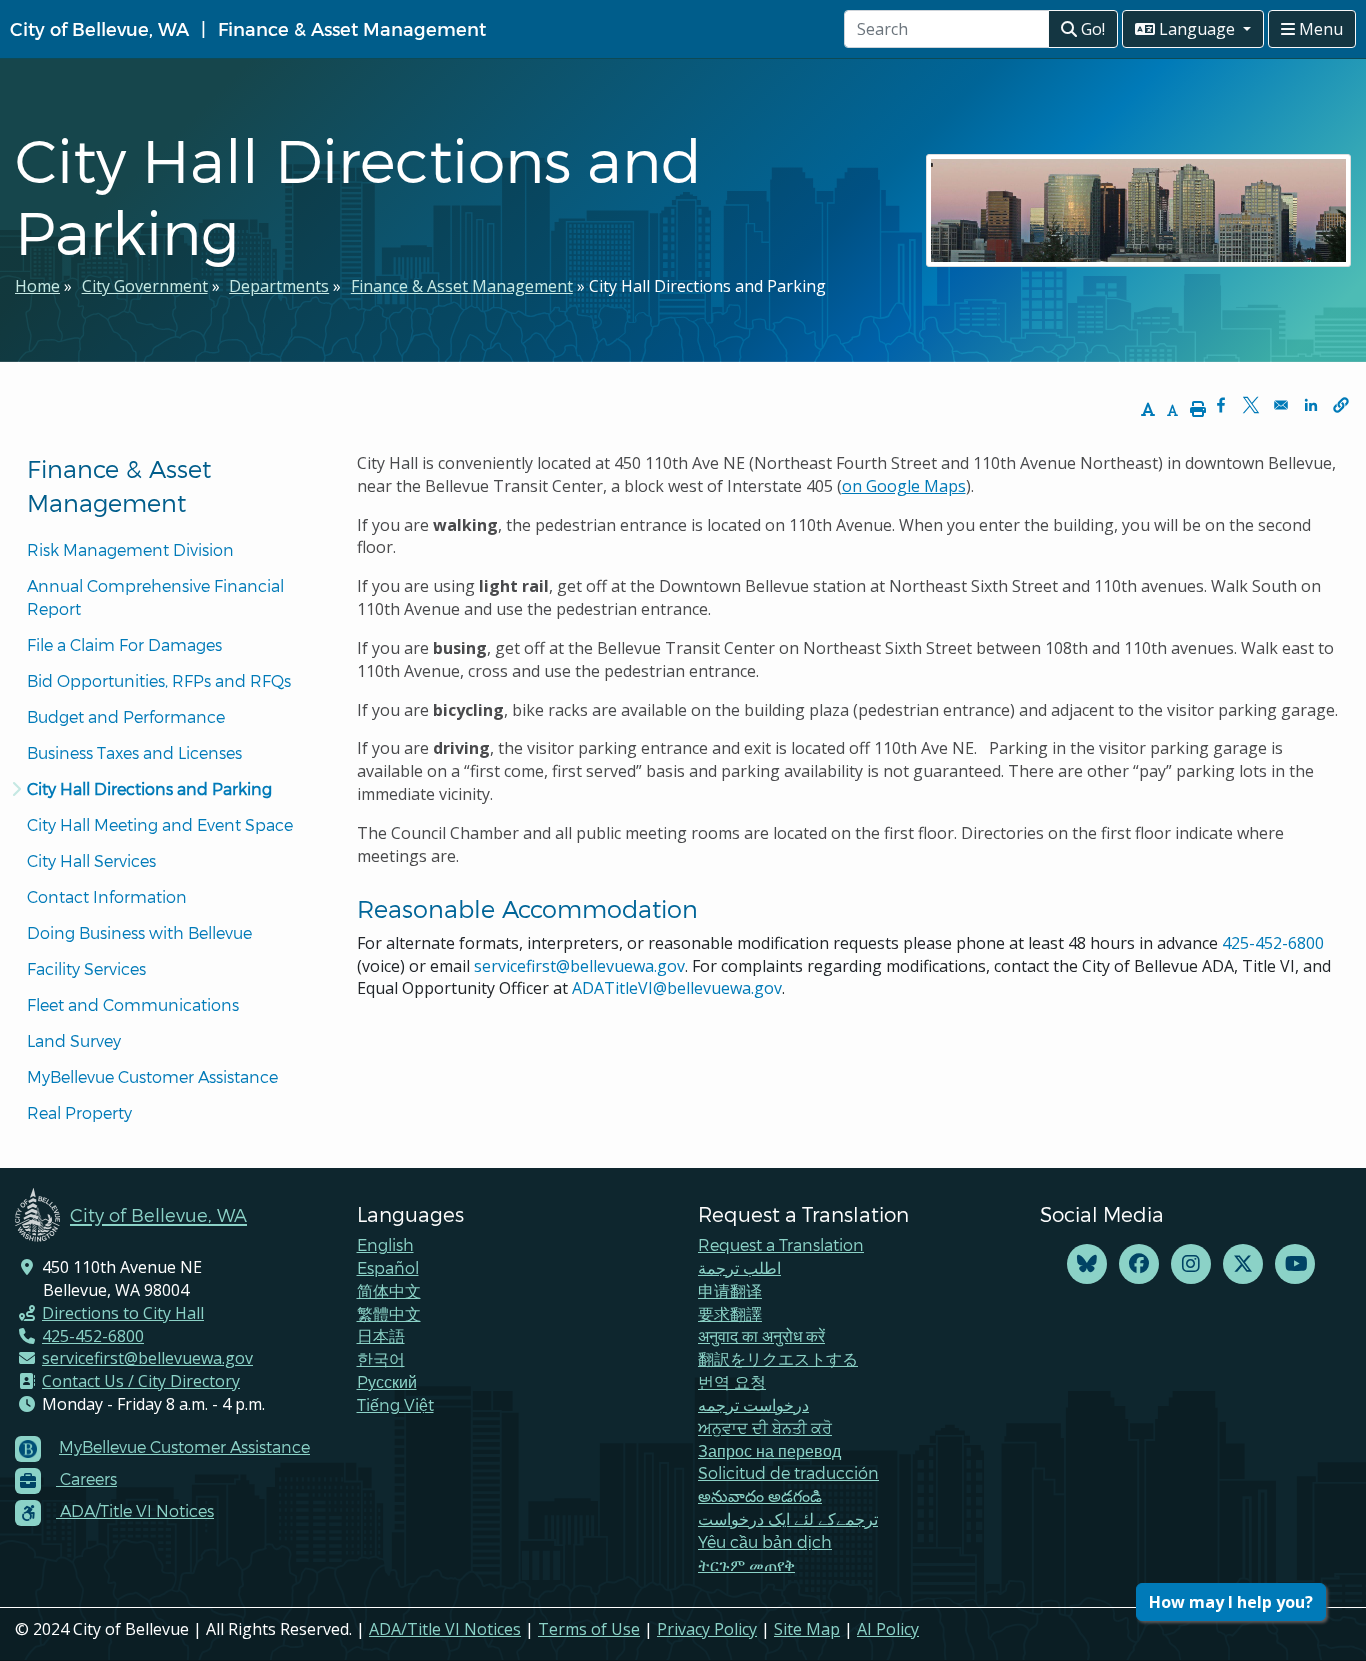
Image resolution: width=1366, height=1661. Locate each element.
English (385, 1244)
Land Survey (74, 1040)
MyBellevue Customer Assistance (152, 1076)
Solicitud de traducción (788, 1472)
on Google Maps (904, 486)
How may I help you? (1231, 1602)
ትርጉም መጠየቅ (746, 1564)
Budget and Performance (126, 716)
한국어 (381, 1358)
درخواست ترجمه (753, 1404)
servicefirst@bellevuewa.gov (579, 966)
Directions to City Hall (123, 1313)
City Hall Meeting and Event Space (160, 824)
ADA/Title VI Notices (445, 1629)
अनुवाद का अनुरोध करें (761, 1335)
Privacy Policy (707, 1629)
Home (37, 286)
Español (388, 1267)
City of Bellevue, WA (99, 28)
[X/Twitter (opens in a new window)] (1243, 1264)
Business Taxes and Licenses (134, 752)
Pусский (387, 1381)
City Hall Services (91, 860)
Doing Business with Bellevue (139, 932)
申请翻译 (730, 1290)
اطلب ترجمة (739, 1267)
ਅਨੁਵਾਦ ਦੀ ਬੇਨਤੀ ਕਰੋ (765, 1427)
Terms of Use (589, 1629)
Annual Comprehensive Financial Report (157, 597)
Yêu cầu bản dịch (765, 1541)
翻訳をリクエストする (778, 1358)
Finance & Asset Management (352, 28)
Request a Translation (781, 1244)
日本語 (381, 1335)
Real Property (79, 1112)
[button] (1341, 405)
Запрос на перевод (769, 1450)
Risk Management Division (130, 549)
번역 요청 (732, 1381)
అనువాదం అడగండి (760, 1495)
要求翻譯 (730, 1313)
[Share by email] (1281, 405)
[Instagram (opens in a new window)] (1191, 1264)
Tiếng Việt (395, 1404)
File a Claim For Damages (124, 644)
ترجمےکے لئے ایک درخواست (788, 1518)
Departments (279, 286)
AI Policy (888, 1629)
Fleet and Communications (133, 1004)
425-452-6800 (1273, 943)
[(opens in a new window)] (1087, 1264)
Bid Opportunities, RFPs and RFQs (159, 680)
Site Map (807, 1629)
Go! (1091, 29)
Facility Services (86, 968)
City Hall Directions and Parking (149, 788)
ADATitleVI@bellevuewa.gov (677, 988)
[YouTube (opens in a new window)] (1295, 1264)
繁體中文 (389, 1313)
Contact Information (107, 896)
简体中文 (389, 1290)
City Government (145, 286)
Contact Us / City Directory (141, 1381)
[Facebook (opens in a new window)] (1139, 1264)
